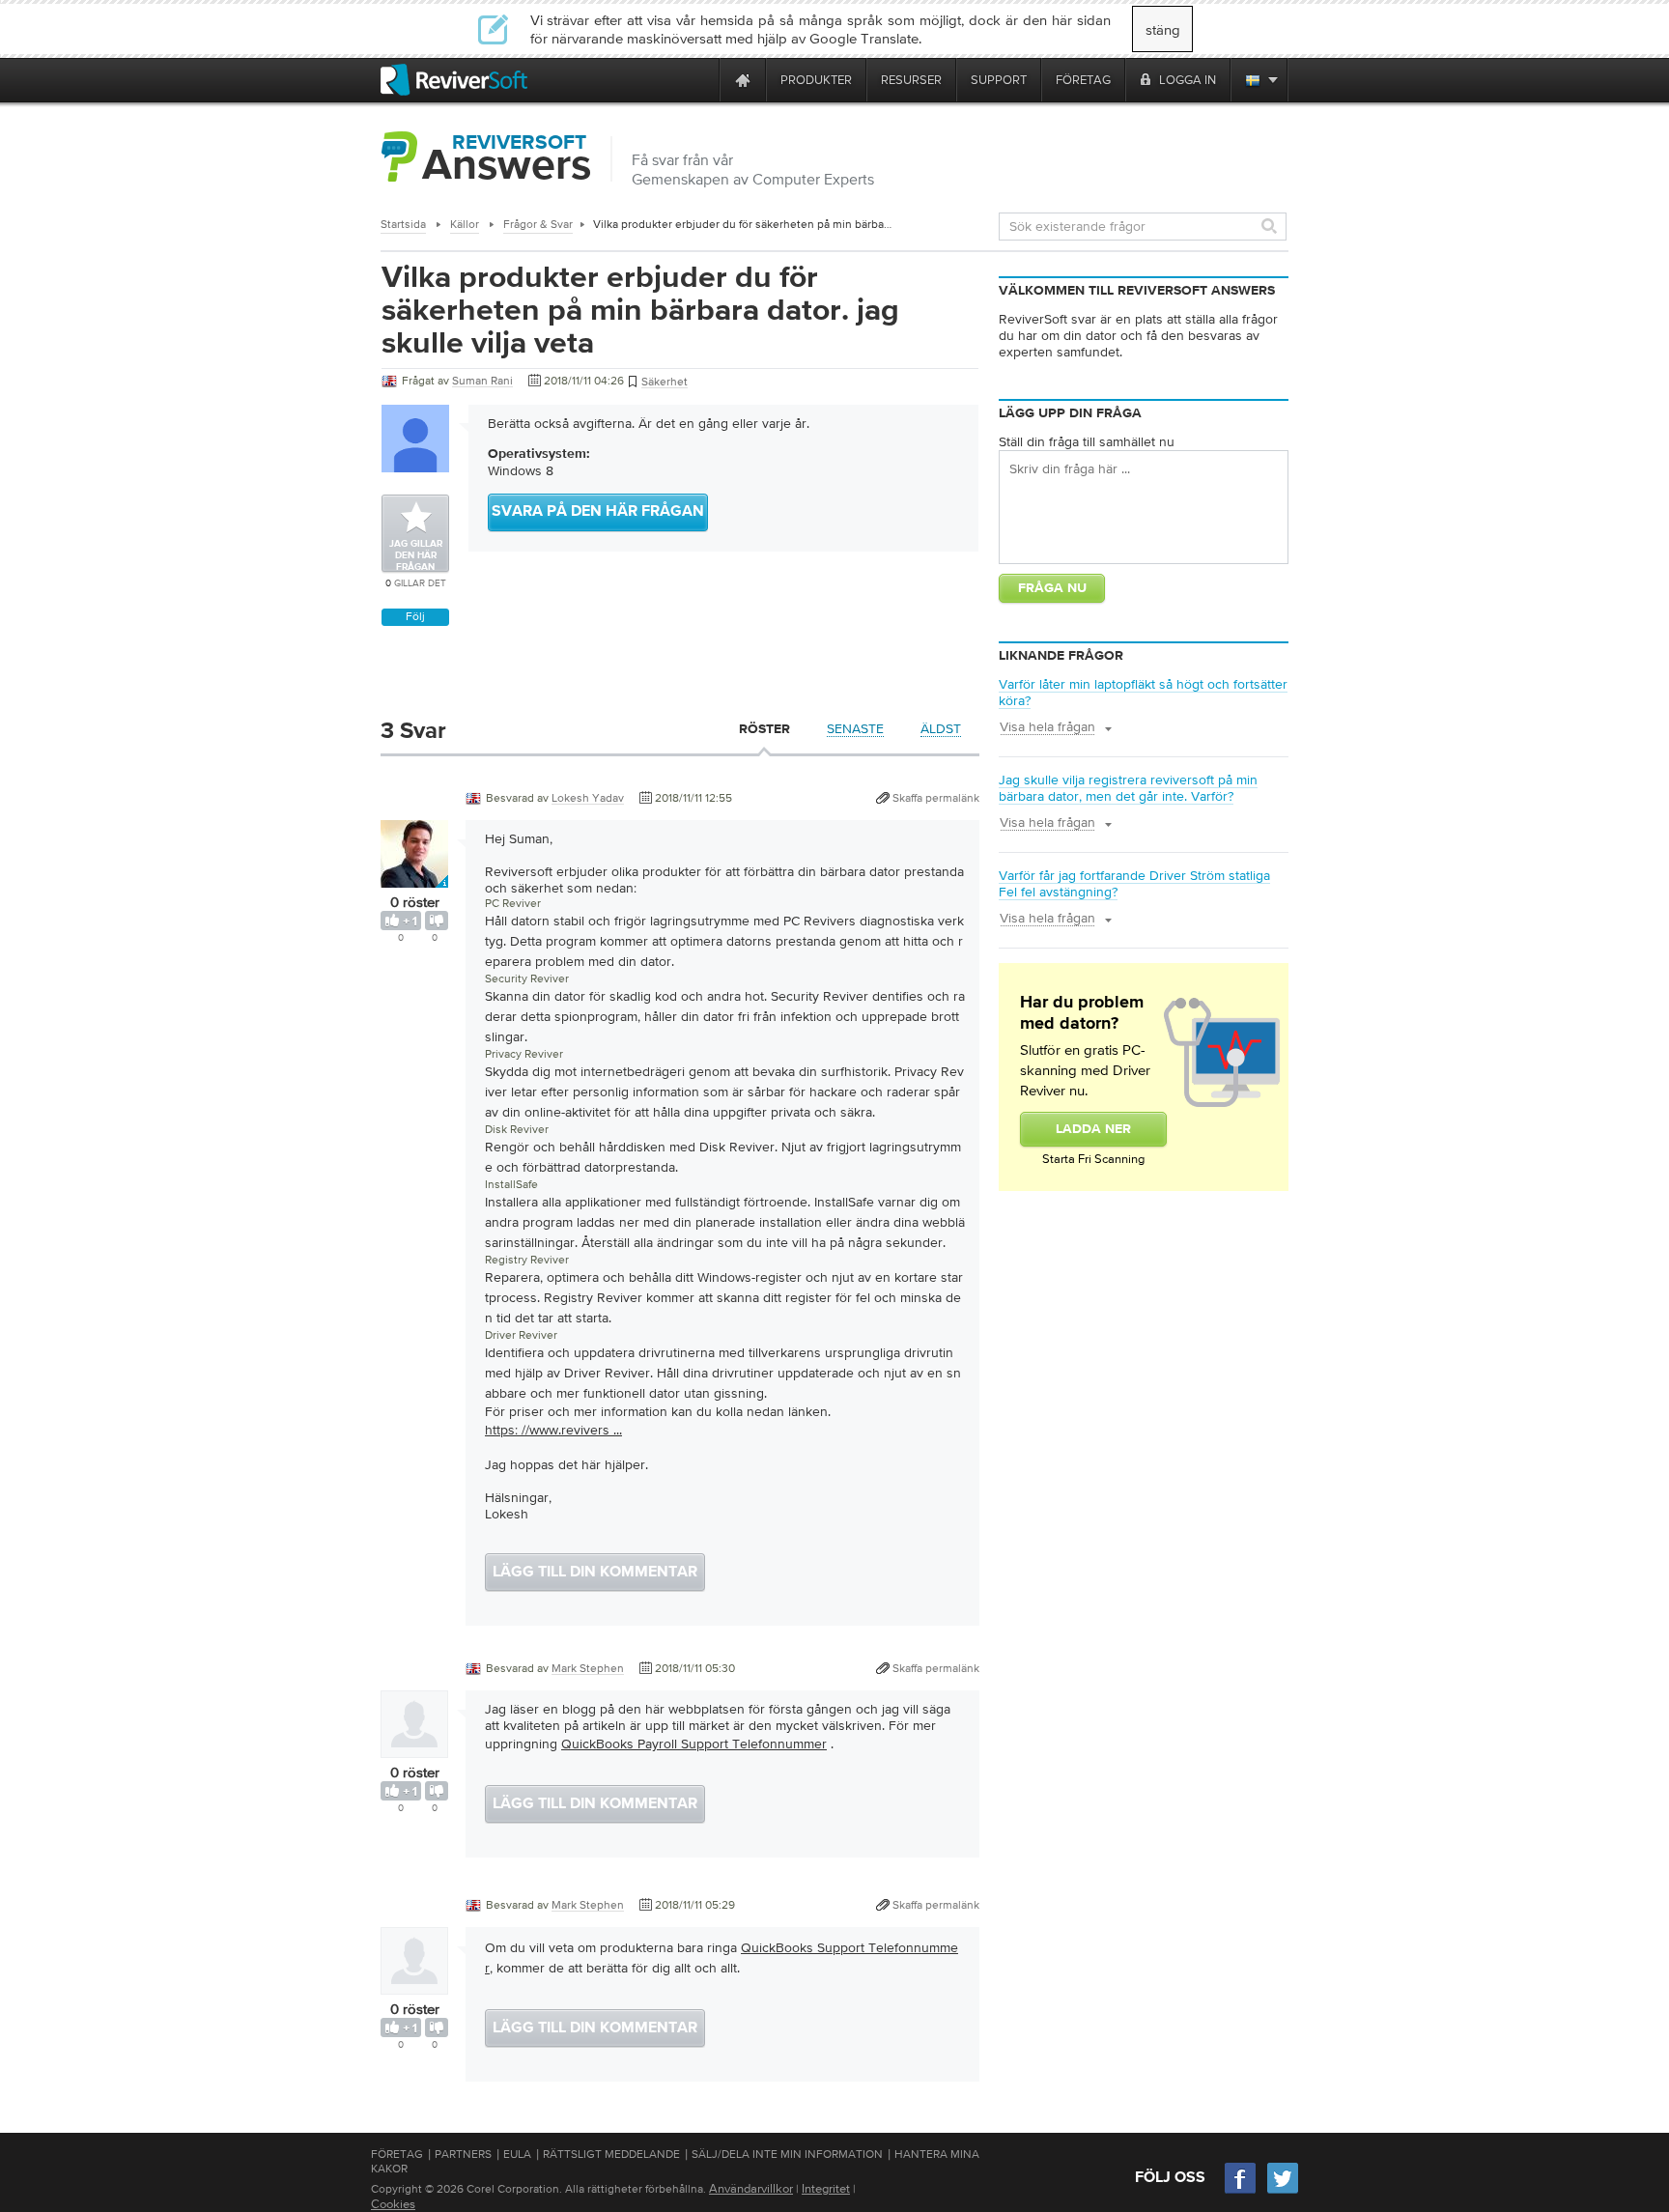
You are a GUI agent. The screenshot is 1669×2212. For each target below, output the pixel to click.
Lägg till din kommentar (595, 1573)
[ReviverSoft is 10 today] (700, 80)
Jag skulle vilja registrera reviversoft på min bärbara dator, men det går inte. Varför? (1128, 788)
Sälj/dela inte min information (787, 2154)
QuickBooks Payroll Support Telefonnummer (694, 1744)
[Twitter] (1283, 2191)
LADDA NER (1093, 1129)
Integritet (826, 2188)
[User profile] (414, 878)
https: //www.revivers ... (553, 1430)
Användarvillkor (751, 2188)
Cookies (393, 2204)
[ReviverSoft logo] (454, 80)
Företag (397, 2154)
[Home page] (743, 80)
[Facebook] (1241, 2191)
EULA (517, 2154)
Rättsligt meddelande (611, 2154)
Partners (463, 2154)
